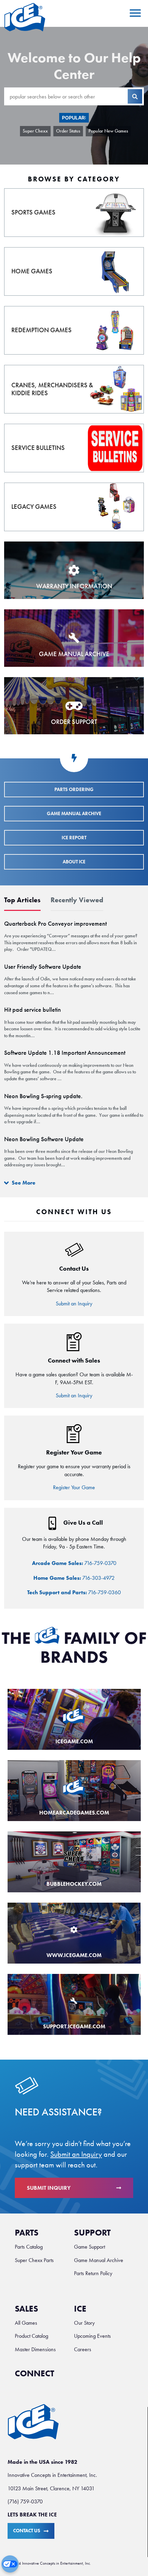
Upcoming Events (92, 2336)
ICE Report (74, 838)
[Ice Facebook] (67, 2377)
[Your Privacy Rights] (10, 2564)
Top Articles (22, 900)
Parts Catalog (29, 2247)
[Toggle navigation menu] (134, 13)
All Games (26, 2323)
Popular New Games (108, 131)
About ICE (74, 862)
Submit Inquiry (49, 2188)
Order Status (68, 131)
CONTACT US (27, 2531)
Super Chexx (35, 131)
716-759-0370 (74, 1563)
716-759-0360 (74, 1592)
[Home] (25, 17)
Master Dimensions (35, 2349)
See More (23, 1183)
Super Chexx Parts (34, 2260)
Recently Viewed (77, 900)
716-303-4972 (74, 1578)
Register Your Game (74, 1487)
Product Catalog (31, 2336)
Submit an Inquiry (74, 1303)
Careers (83, 2349)
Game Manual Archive (74, 814)
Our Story (84, 2323)
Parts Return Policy (93, 2273)
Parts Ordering (74, 790)
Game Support (89, 2247)
